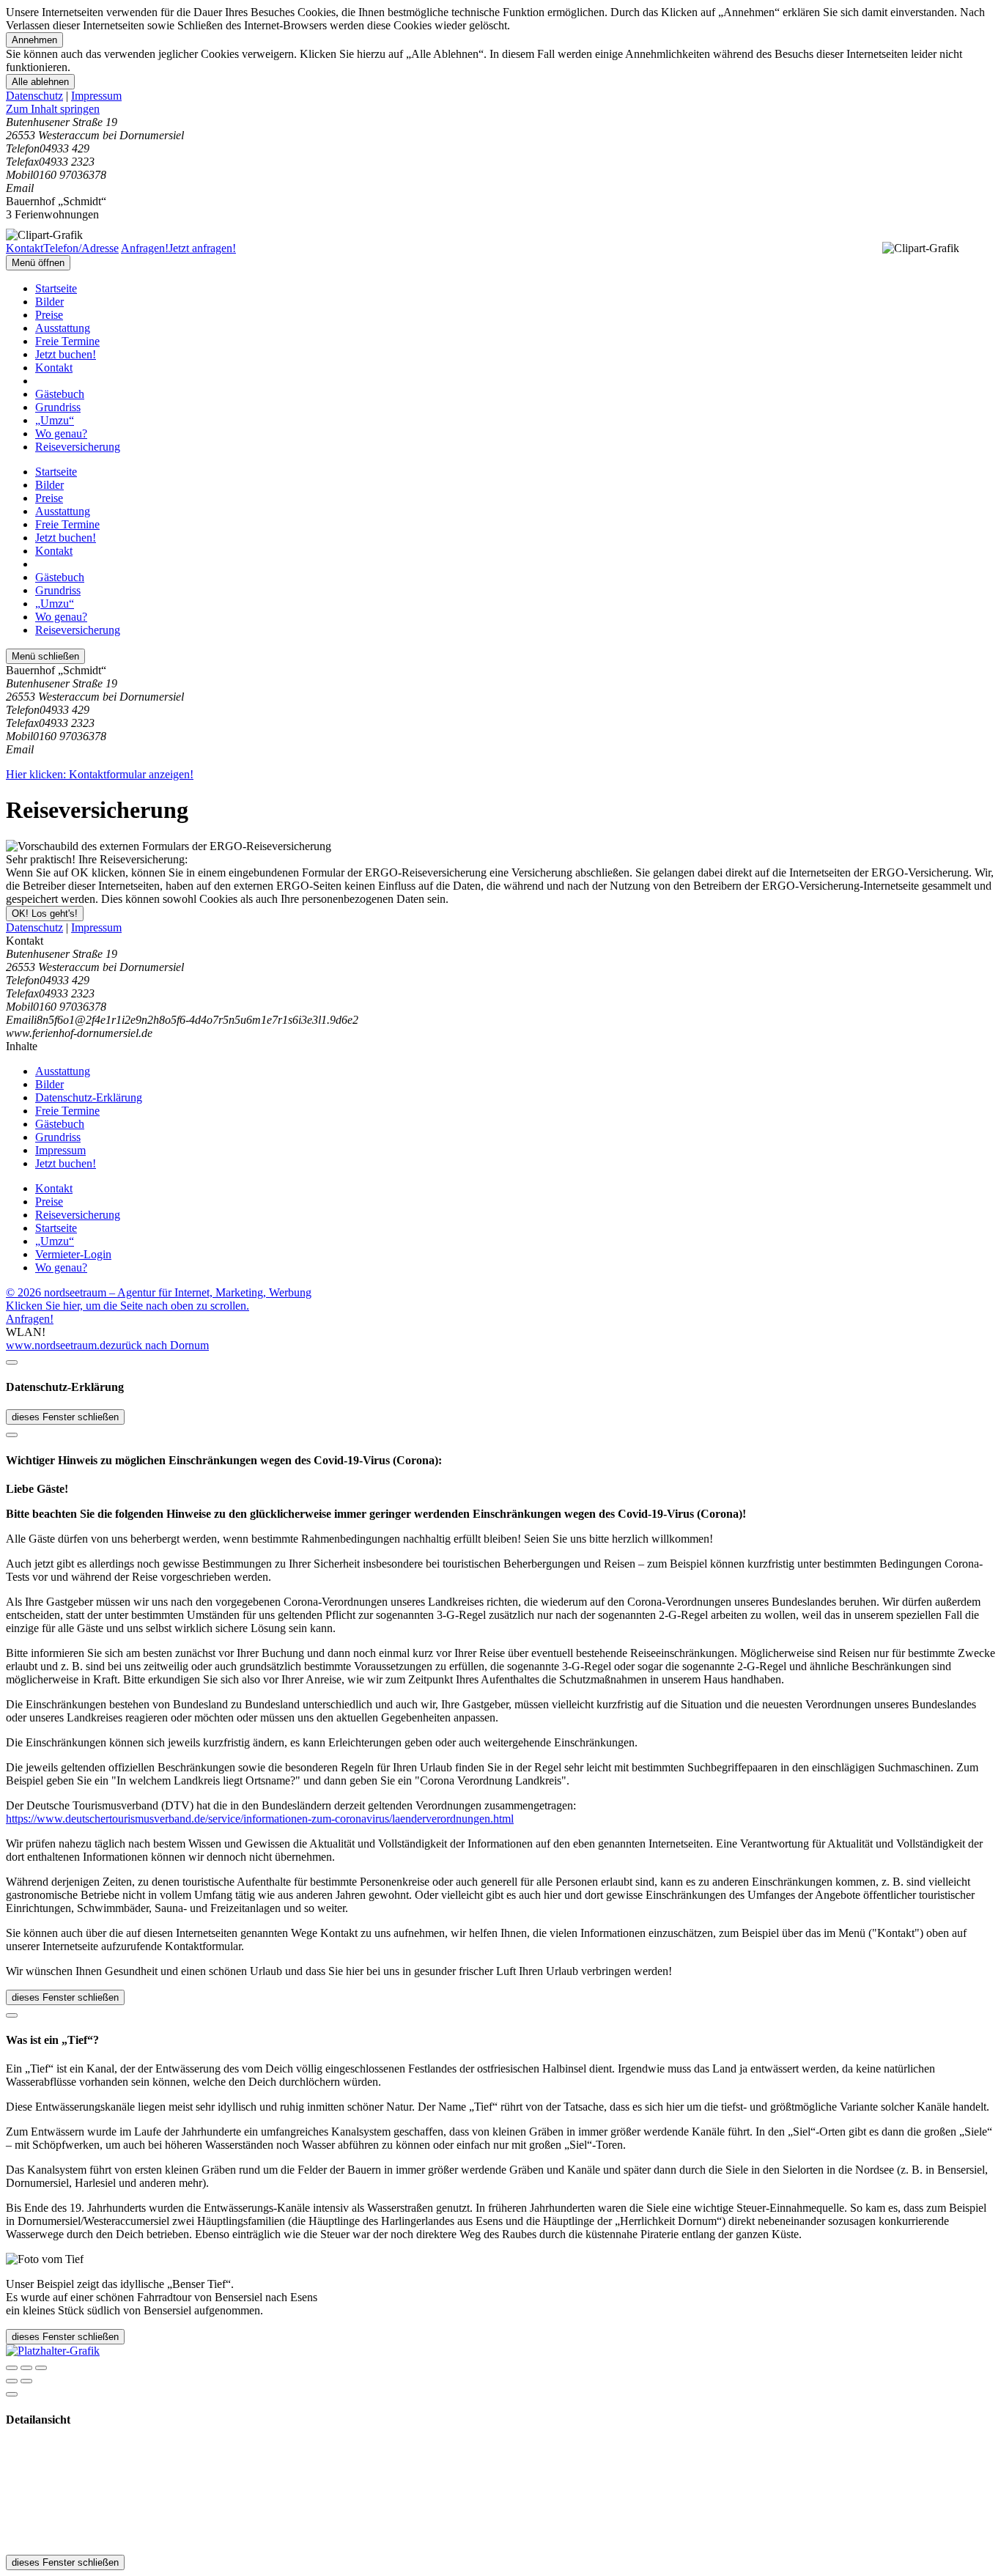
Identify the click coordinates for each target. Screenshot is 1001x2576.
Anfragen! (30, 1319)
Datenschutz (34, 96)
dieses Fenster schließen (65, 1417)
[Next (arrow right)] (26, 2381)
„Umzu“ (55, 420)
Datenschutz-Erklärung (89, 1097)
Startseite (56, 288)
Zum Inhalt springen (53, 109)
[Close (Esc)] (12, 2368)
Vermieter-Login (73, 1254)
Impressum (96, 96)
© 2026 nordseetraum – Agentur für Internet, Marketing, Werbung (159, 1292)
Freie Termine (67, 341)
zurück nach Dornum (160, 1345)
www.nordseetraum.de (58, 1345)
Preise (49, 315)
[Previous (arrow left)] (12, 2381)
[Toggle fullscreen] (26, 2368)
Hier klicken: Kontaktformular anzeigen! (100, 774)
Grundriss (58, 407)
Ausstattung (63, 328)
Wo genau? (61, 433)
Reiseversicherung (78, 447)
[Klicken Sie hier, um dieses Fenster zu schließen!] (12, 1362)
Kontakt (54, 368)
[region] (500, 109)
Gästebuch (60, 394)
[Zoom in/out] (41, 2368)
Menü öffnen (38, 263)
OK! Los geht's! (45, 914)
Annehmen (34, 40)
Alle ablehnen (40, 82)
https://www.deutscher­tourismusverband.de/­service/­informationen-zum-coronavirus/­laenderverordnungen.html (260, 1819)
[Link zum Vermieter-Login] (53, 2351)
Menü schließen (45, 656)
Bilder (49, 302)
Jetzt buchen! (66, 354)
